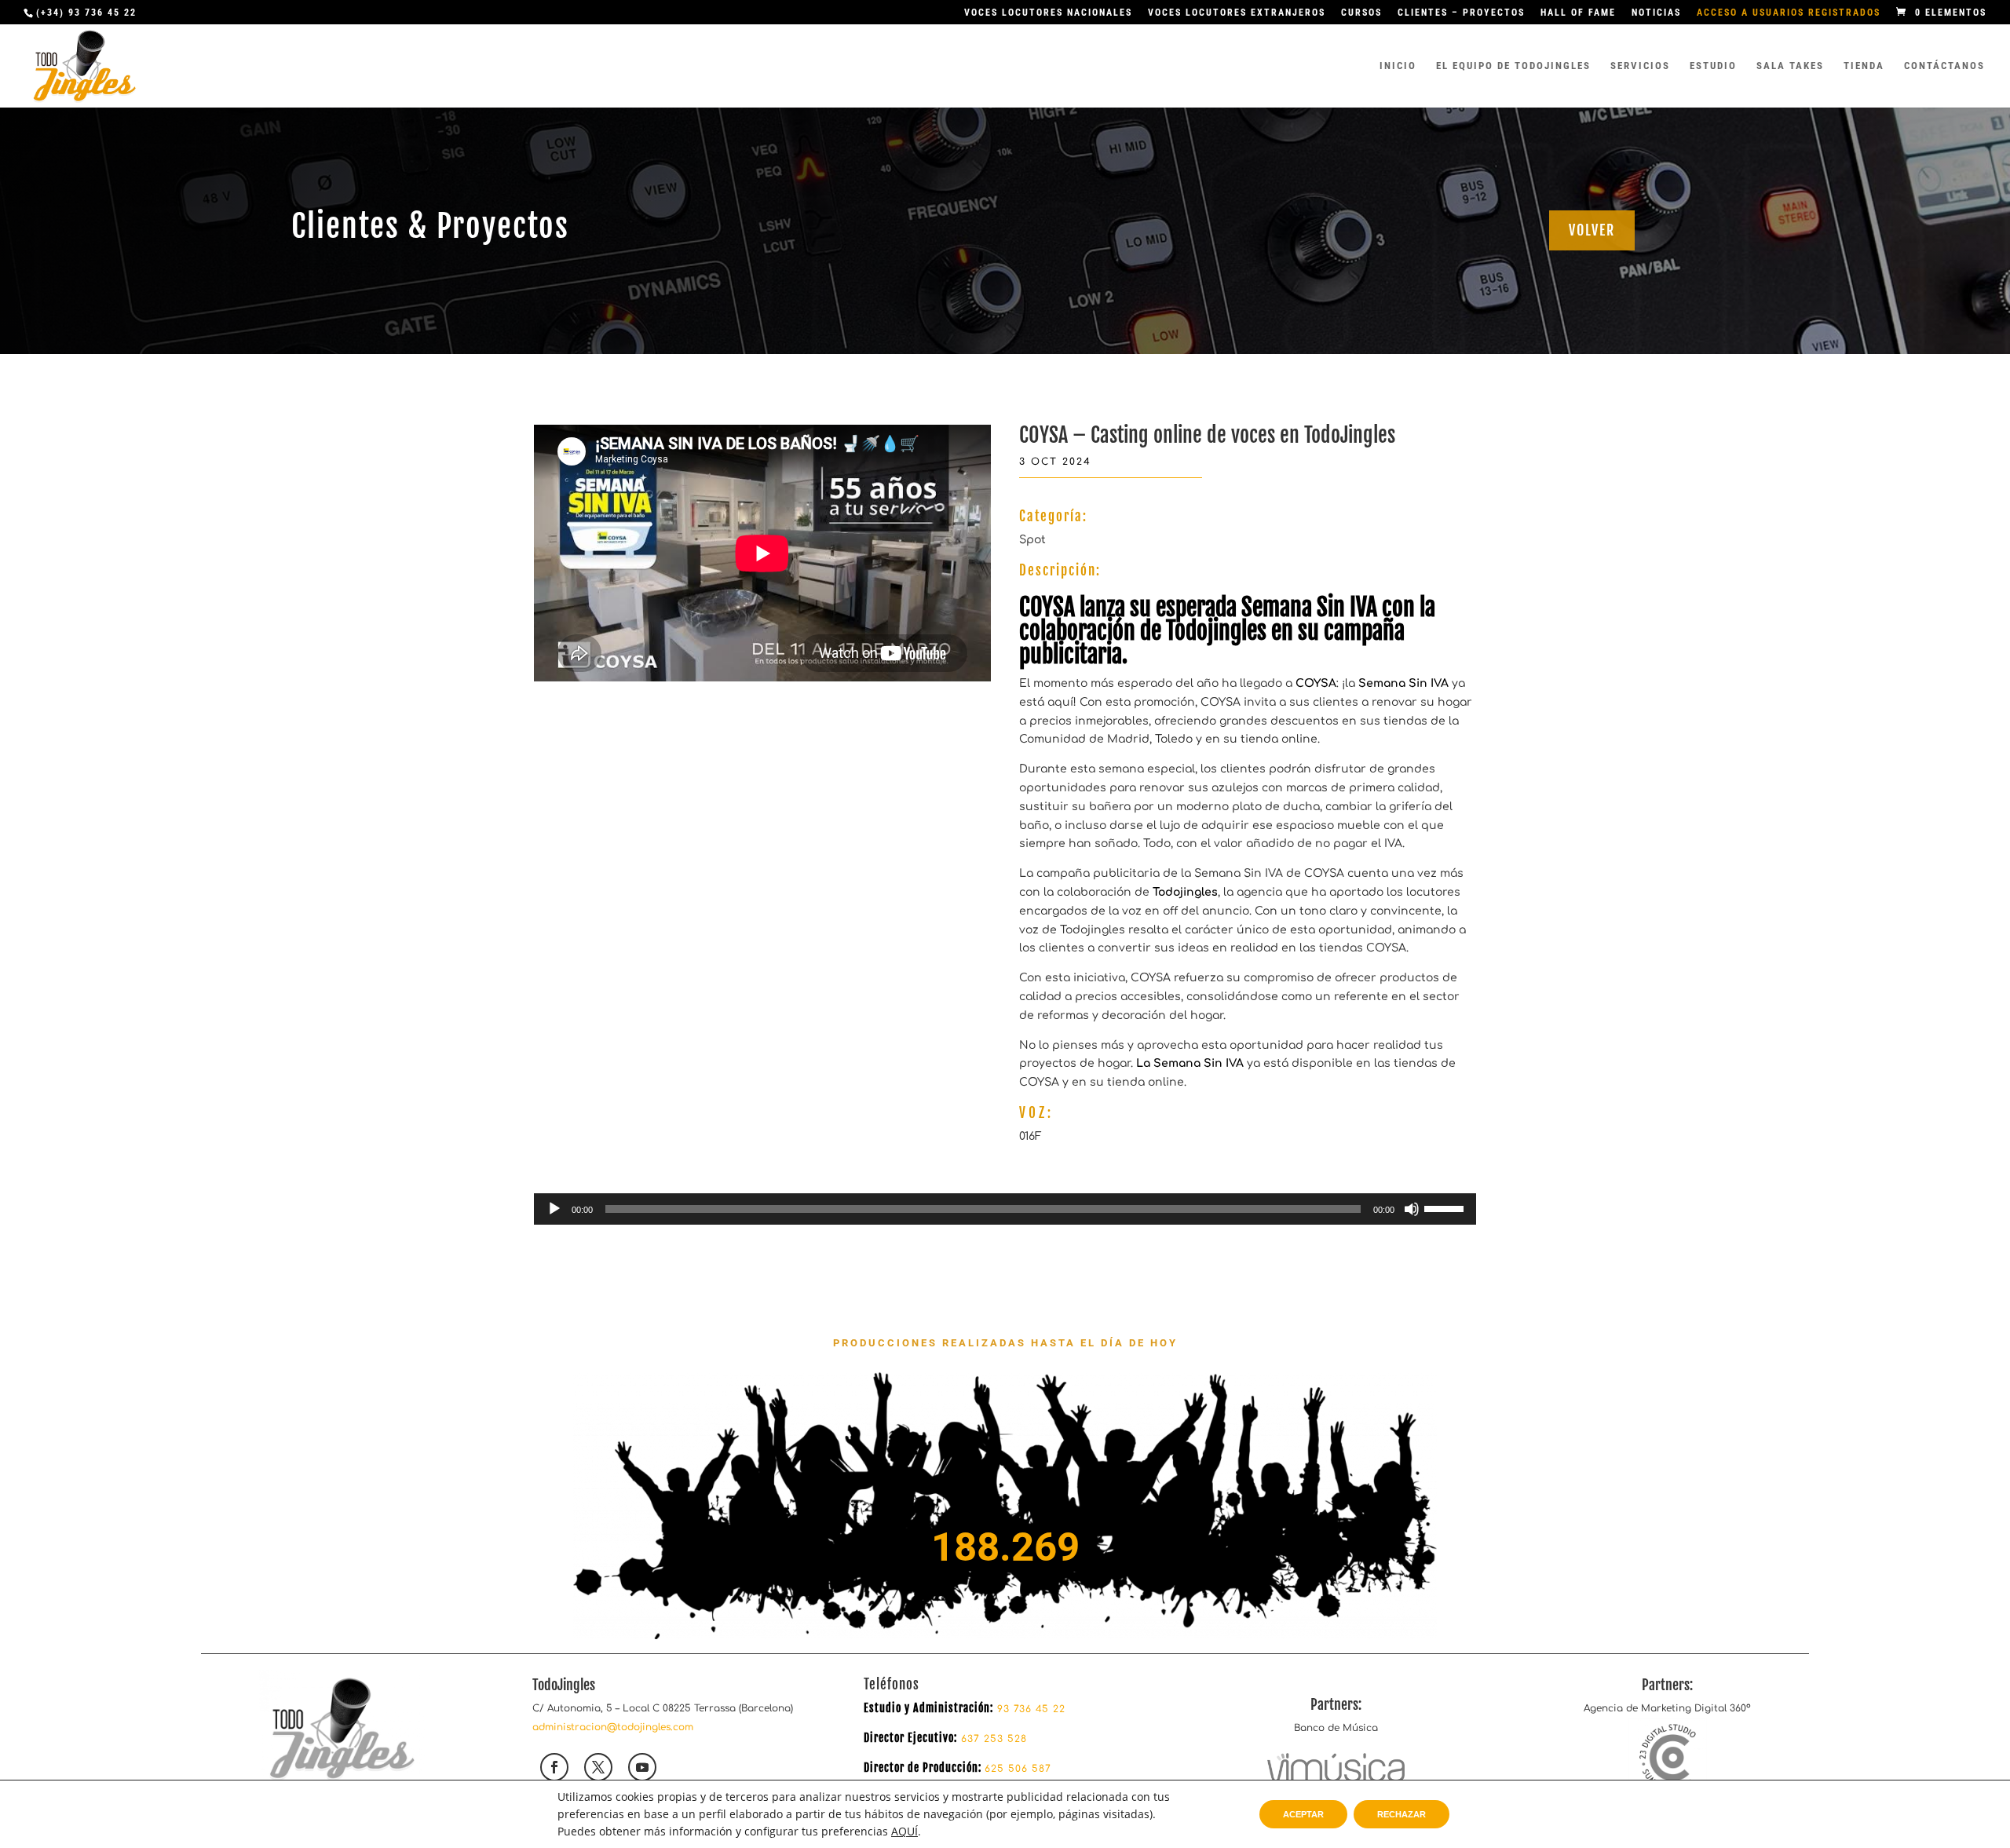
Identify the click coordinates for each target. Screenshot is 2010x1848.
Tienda (1864, 66)
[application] (1005, 1209)
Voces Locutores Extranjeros (1237, 13)
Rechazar (1402, 1814)
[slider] (1446, 1207)
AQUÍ (904, 1831)
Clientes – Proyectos (1461, 13)
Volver (1592, 230)
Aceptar (1303, 1814)
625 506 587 (1018, 1769)
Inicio (1398, 66)
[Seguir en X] (598, 1767)
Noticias (1656, 13)
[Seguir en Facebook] (554, 1767)
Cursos (1361, 13)
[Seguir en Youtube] (642, 1767)
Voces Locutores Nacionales (1048, 13)
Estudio (1713, 66)
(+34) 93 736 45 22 (86, 13)
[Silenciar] (1412, 1209)
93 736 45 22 (1031, 1709)
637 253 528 (992, 1739)
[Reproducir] (554, 1209)
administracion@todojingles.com (613, 1727)
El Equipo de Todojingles (1513, 66)
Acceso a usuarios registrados (1789, 13)
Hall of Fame (1578, 13)
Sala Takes (1790, 66)
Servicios (1640, 66)
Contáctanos (1944, 66)
